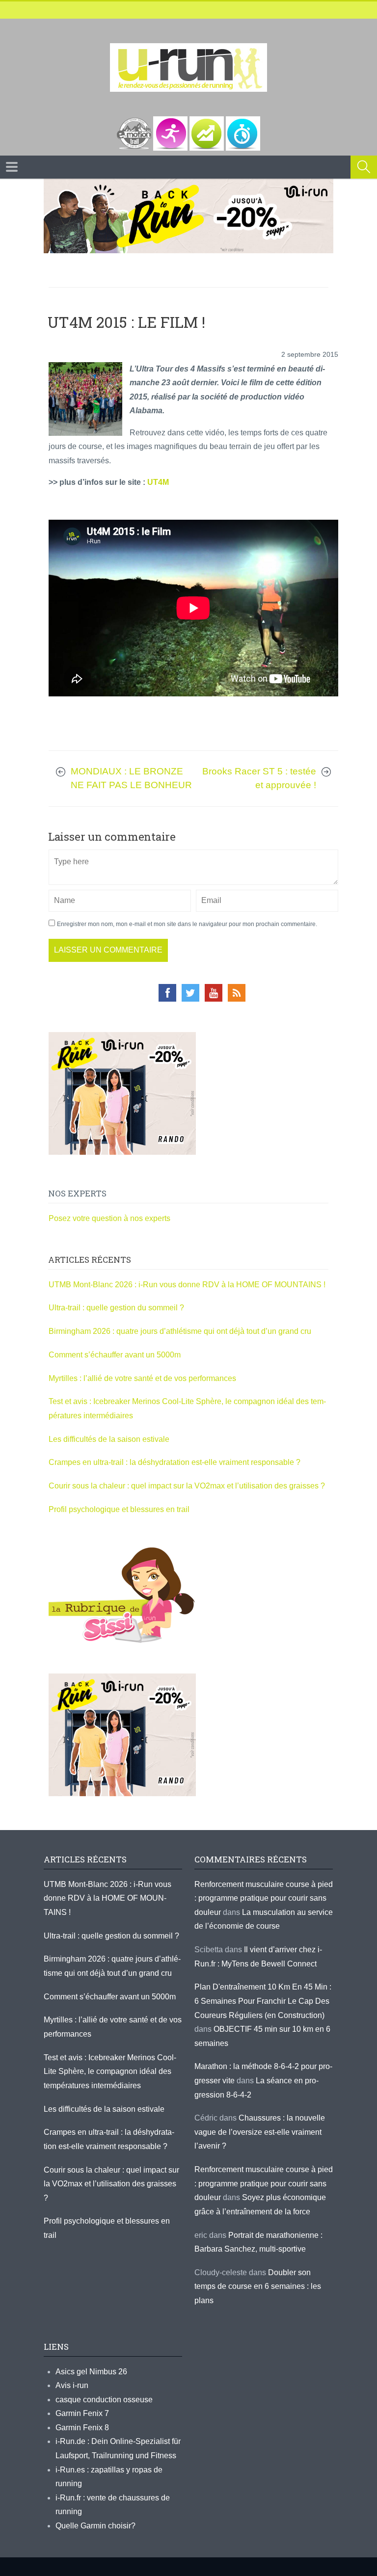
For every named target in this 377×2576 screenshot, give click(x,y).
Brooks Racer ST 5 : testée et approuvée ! (259, 778)
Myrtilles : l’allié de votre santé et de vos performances (143, 1378)
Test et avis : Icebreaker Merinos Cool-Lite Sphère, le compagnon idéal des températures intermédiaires (110, 2071)
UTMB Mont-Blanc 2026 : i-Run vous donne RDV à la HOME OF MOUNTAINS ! (187, 1285)
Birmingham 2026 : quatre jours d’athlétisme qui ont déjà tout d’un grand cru (180, 1331)
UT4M (158, 482)
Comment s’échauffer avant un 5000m (116, 1355)
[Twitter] (190, 993)
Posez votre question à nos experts (109, 1218)
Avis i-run (72, 2385)
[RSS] (237, 993)
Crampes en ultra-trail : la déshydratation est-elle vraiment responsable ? (175, 1462)
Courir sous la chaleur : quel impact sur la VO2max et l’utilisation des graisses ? (187, 1486)
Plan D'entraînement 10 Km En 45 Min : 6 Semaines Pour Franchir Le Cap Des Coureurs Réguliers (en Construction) (263, 2001)
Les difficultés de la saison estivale (109, 1439)
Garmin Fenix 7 (82, 2413)
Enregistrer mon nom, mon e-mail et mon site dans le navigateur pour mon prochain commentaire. (187, 924)
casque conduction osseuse (104, 2400)
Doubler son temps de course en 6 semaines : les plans (258, 2286)
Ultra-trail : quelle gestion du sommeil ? (116, 1308)
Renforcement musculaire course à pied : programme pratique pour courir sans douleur (264, 1898)
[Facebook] (167, 993)
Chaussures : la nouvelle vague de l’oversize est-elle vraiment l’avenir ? (260, 2132)
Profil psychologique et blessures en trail (119, 1509)
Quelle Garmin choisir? (95, 2526)
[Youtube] (214, 993)
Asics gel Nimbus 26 (91, 2372)
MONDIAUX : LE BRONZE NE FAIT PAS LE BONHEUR (131, 778)
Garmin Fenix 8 (82, 2428)
